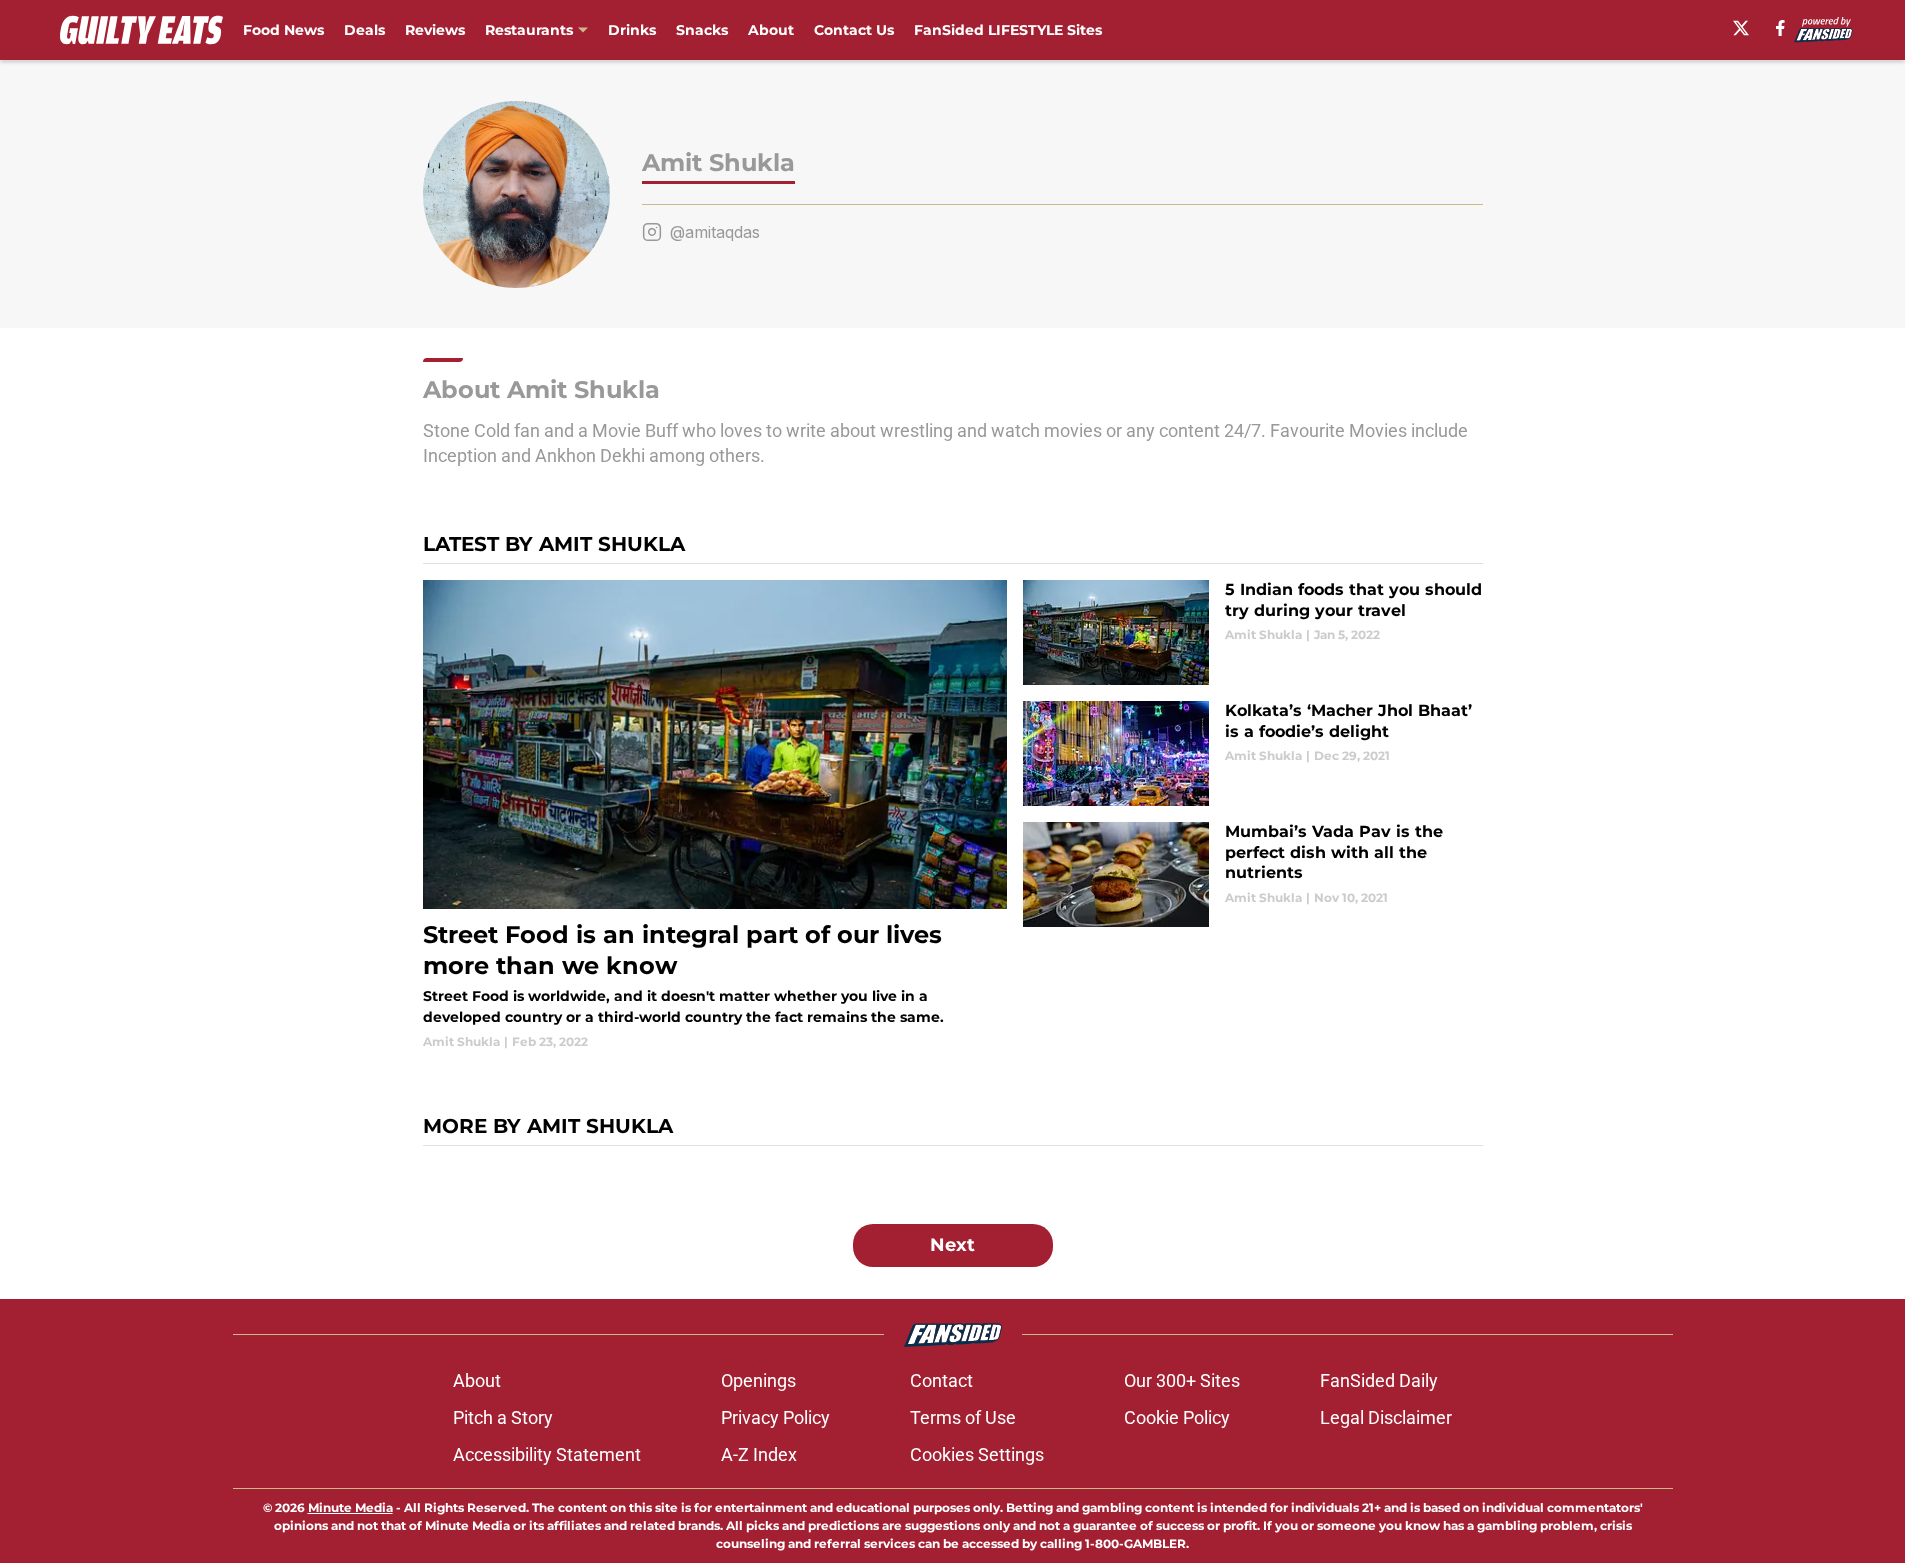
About (771, 30)
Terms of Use (963, 1417)
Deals (364, 30)
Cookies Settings (977, 1454)
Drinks (632, 30)
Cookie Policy (1177, 1417)
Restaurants (529, 30)
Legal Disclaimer (1386, 1417)
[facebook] (1780, 28)
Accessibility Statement (547, 1454)
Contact (941, 1380)
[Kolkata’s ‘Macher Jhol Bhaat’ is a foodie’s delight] (1252, 753)
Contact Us (854, 30)
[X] (1741, 28)
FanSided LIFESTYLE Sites (1008, 30)
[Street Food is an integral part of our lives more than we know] (715, 815)
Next (952, 1245)
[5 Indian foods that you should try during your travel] (1252, 632)
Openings (758, 1380)
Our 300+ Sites (1182, 1380)
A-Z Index (759, 1454)
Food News (283, 30)
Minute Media (350, 1507)
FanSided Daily (1379, 1380)
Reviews (435, 30)
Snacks (702, 30)
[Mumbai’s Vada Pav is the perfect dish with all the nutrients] (1252, 874)
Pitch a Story (503, 1417)
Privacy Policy (775, 1417)
